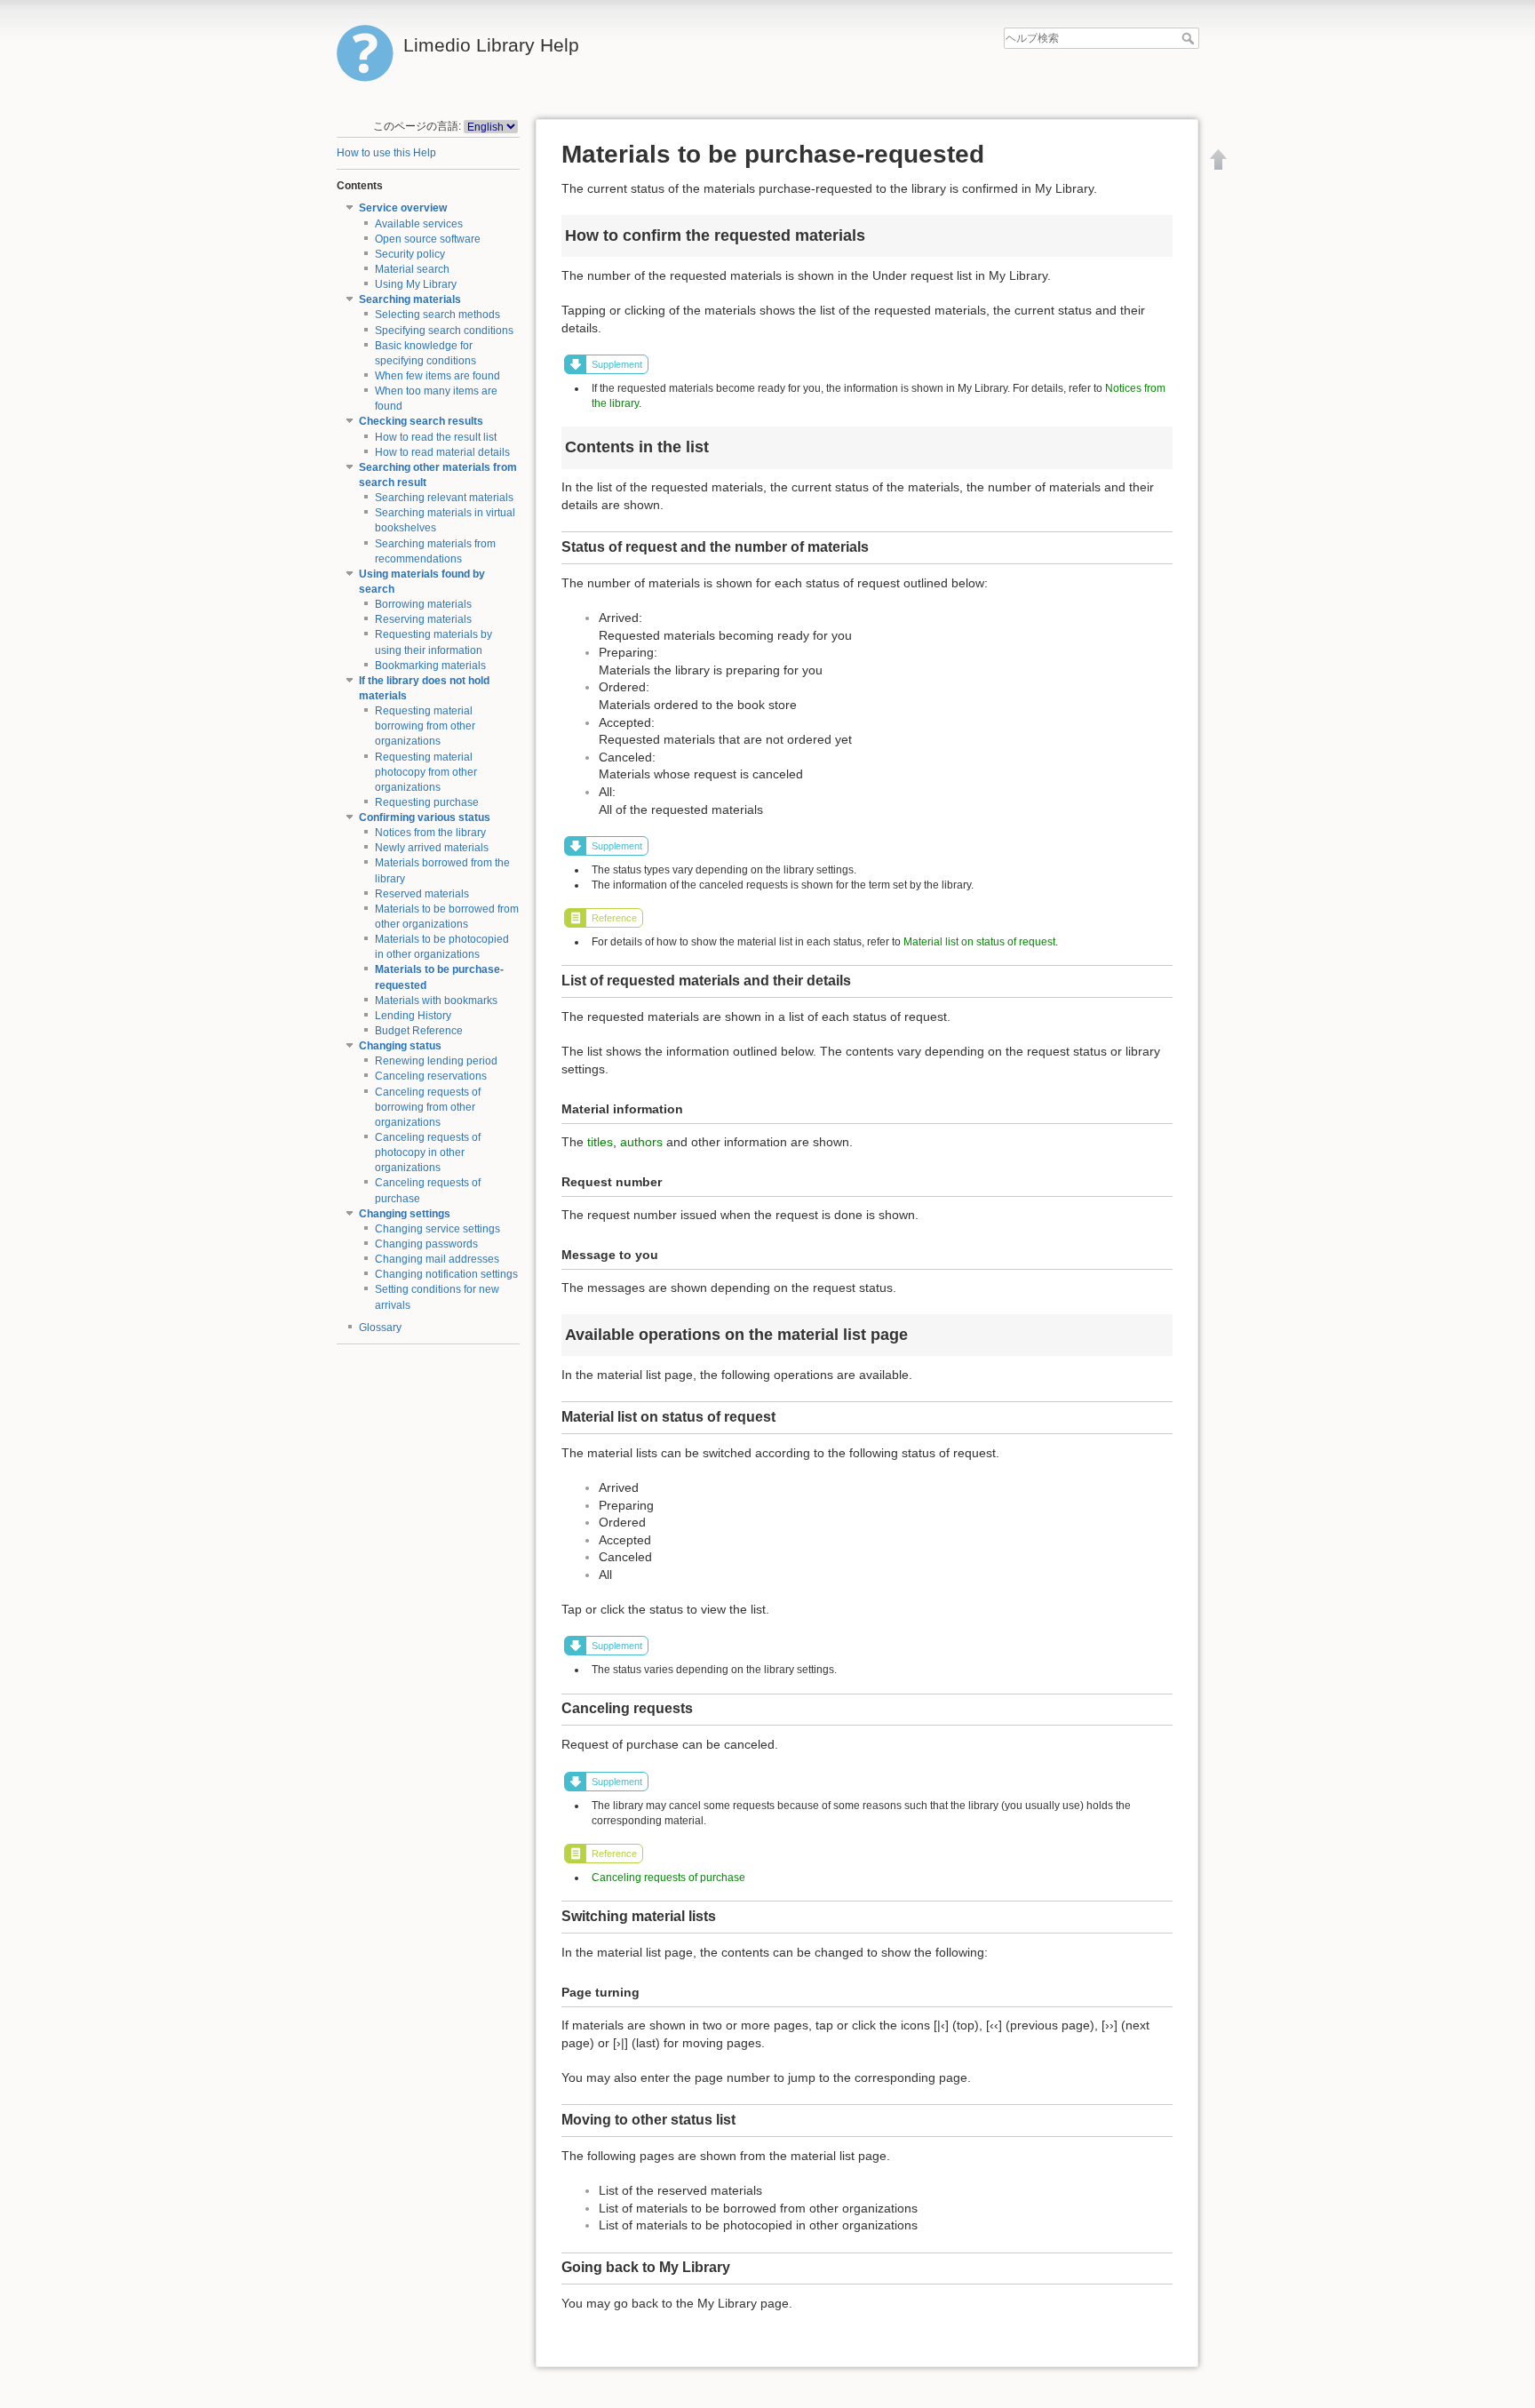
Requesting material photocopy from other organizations (426, 772)
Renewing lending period (436, 1061)
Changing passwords (426, 1244)
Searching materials (410, 299)
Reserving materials (423, 619)
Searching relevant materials (444, 498)
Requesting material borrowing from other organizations (425, 726)
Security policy (410, 254)
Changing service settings (437, 1229)
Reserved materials (422, 894)
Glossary (380, 1328)
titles (600, 1142)
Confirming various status (425, 817)
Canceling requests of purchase (668, 1878)
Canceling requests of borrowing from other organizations (428, 1107)
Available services (419, 224)
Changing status (400, 1046)
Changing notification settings (446, 1274)
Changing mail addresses (437, 1259)
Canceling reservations (431, 1076)
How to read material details (442, 452)
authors (641, 1142)
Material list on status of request (979, 942)
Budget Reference (419, 1031)
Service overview (403, 208)
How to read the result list (436, 437)
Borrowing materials (423, 604)
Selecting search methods (437, 315)
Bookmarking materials (430, 666)
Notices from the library (430, 833)
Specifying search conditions (444, 331)
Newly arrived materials (432, 848)
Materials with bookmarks (436, 1001)
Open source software (428, 239)
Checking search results (421, 421)
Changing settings (405, 1214)
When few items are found (437, 376)
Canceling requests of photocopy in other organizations (428, 1152)
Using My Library (416, 284)
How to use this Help (386, 153)
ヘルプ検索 (1190, 38)
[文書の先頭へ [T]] (1219, 159)
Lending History (413, 1016)
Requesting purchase (427, 802)
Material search (412, 269)
